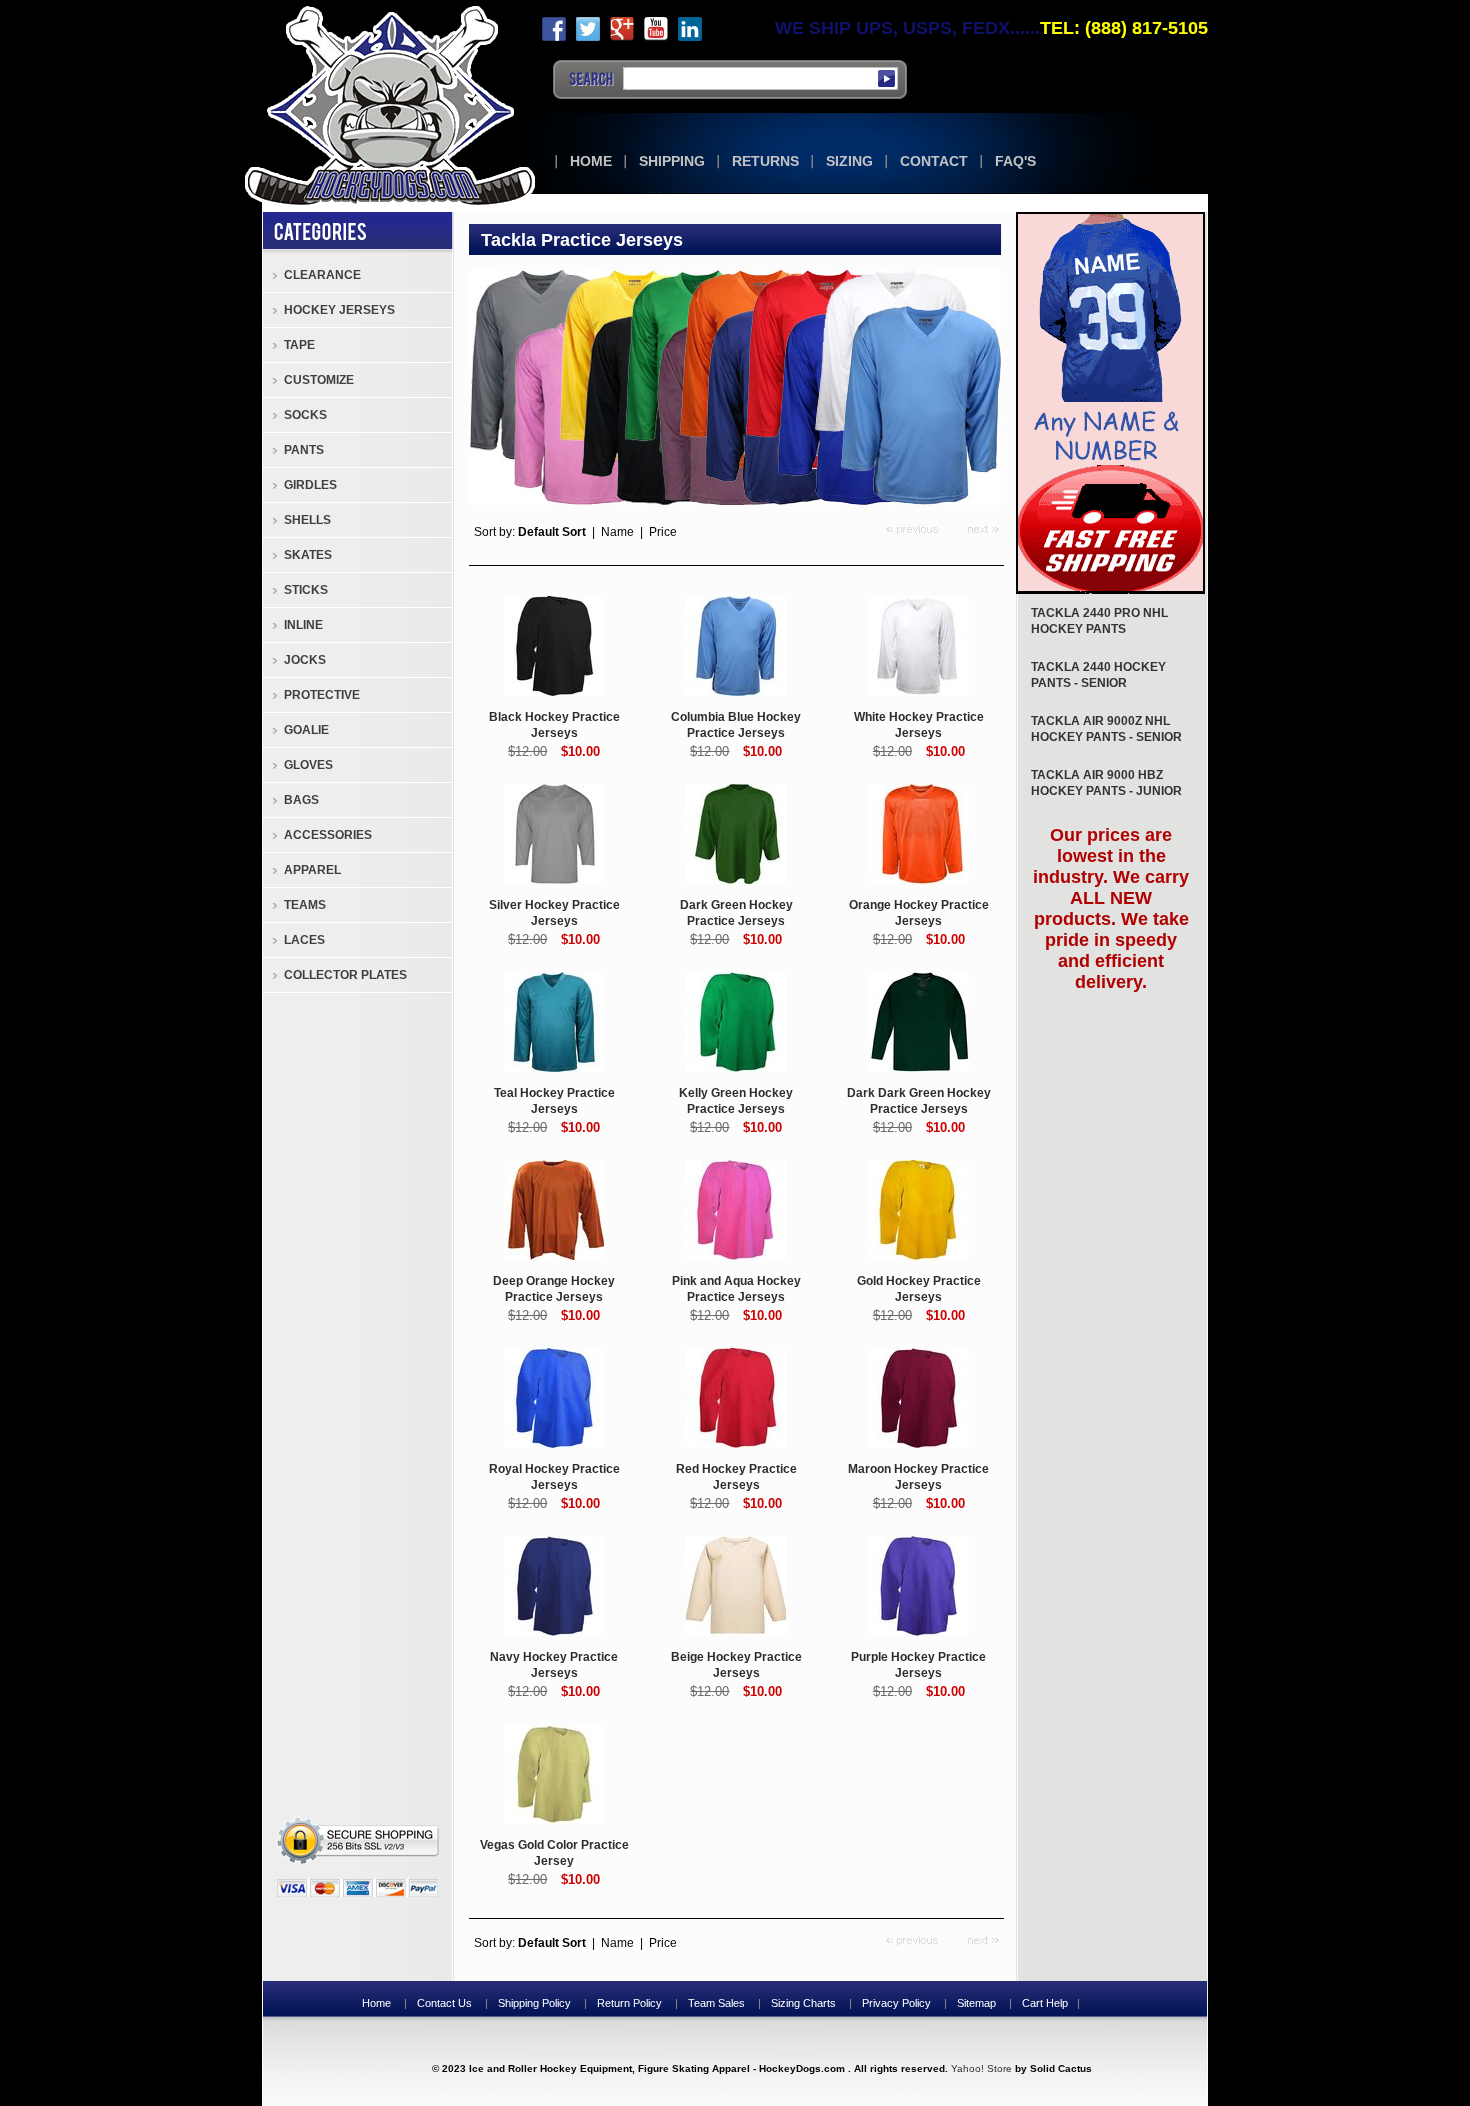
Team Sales (716, 2003)
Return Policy (629, 2003)
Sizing (849, 161)
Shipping (672, 161)
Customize (319, 380)
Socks (305, 415)
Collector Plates (345, 975)
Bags (301, 800)
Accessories (328, 835)
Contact (934, 161)
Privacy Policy (896, 2003)
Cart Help (1045, 2003)
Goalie (306, 730)
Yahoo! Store (981, 2068)
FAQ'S (1015, 161)
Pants (304, 450)
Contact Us (444, 2003)
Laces (304, 940)
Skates (308, 555)
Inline (303, 625)
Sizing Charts (803, 2003)
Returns (765, 161)
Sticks (306, 590)
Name (617, 532)
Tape (299, 345)
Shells (307, 520)
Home (591, 161)
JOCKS (305, 660)
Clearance (322, 275)
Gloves (308, 765)
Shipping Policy (534, 2003)
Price (663, 532)
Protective (322, 695)
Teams (305, 905)
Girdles (310, 485)
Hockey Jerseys (339, 310)
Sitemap (976, 2003)
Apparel (312, 870)
